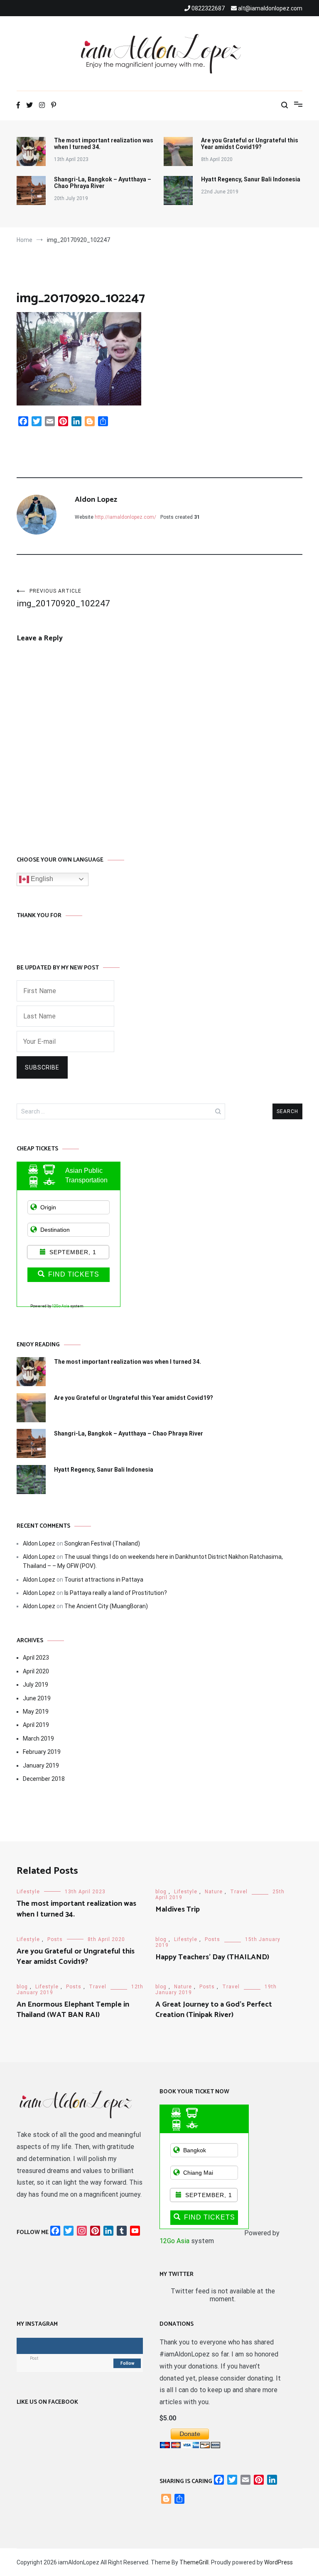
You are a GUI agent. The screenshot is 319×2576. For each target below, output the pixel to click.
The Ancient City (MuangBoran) (106, 1606)
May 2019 (36, 1712)
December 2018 (44, 1779)
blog (161, 1892)
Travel (239, 1892)
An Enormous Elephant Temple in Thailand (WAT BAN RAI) (73, 2010)
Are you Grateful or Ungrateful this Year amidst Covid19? (250, 144)
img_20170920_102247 (63, 598)
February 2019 (42, 1752)
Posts (55, 1939)
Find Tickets (74, 1274)
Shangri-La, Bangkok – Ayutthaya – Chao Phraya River (103, 183)
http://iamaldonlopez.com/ (125, 517)
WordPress (279, 2562)
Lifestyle (28, 1892)
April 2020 (36, 1671)
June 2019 (37, 1698)
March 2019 (38, 1738)
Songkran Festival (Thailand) (102, 1543)
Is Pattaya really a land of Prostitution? (116, 1593)
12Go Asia (61, 1306)
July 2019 (36, 1685)
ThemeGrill (194, 2562)
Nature (214, 1892)
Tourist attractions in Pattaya (104, 1580)
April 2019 (36, 1725)
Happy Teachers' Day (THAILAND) (212, 1957)
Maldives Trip (178, 1909)
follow (127, 2363)
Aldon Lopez (96, 500)
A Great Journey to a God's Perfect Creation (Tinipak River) (214, 2010)
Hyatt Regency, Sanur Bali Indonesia (251, 179)
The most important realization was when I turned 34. (104, 144)
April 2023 (36, 1658)
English (41, 879)
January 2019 (41, 1765)
